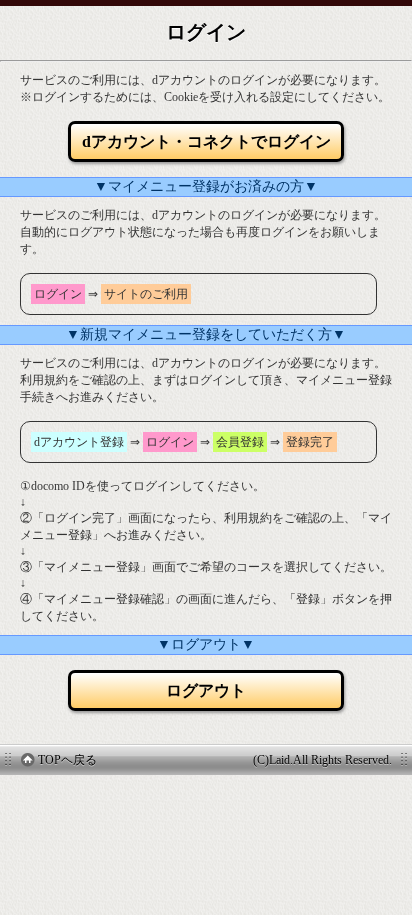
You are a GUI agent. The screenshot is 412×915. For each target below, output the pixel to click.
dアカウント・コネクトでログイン (206, 141)
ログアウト (206, 690)
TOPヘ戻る (67, 760)
